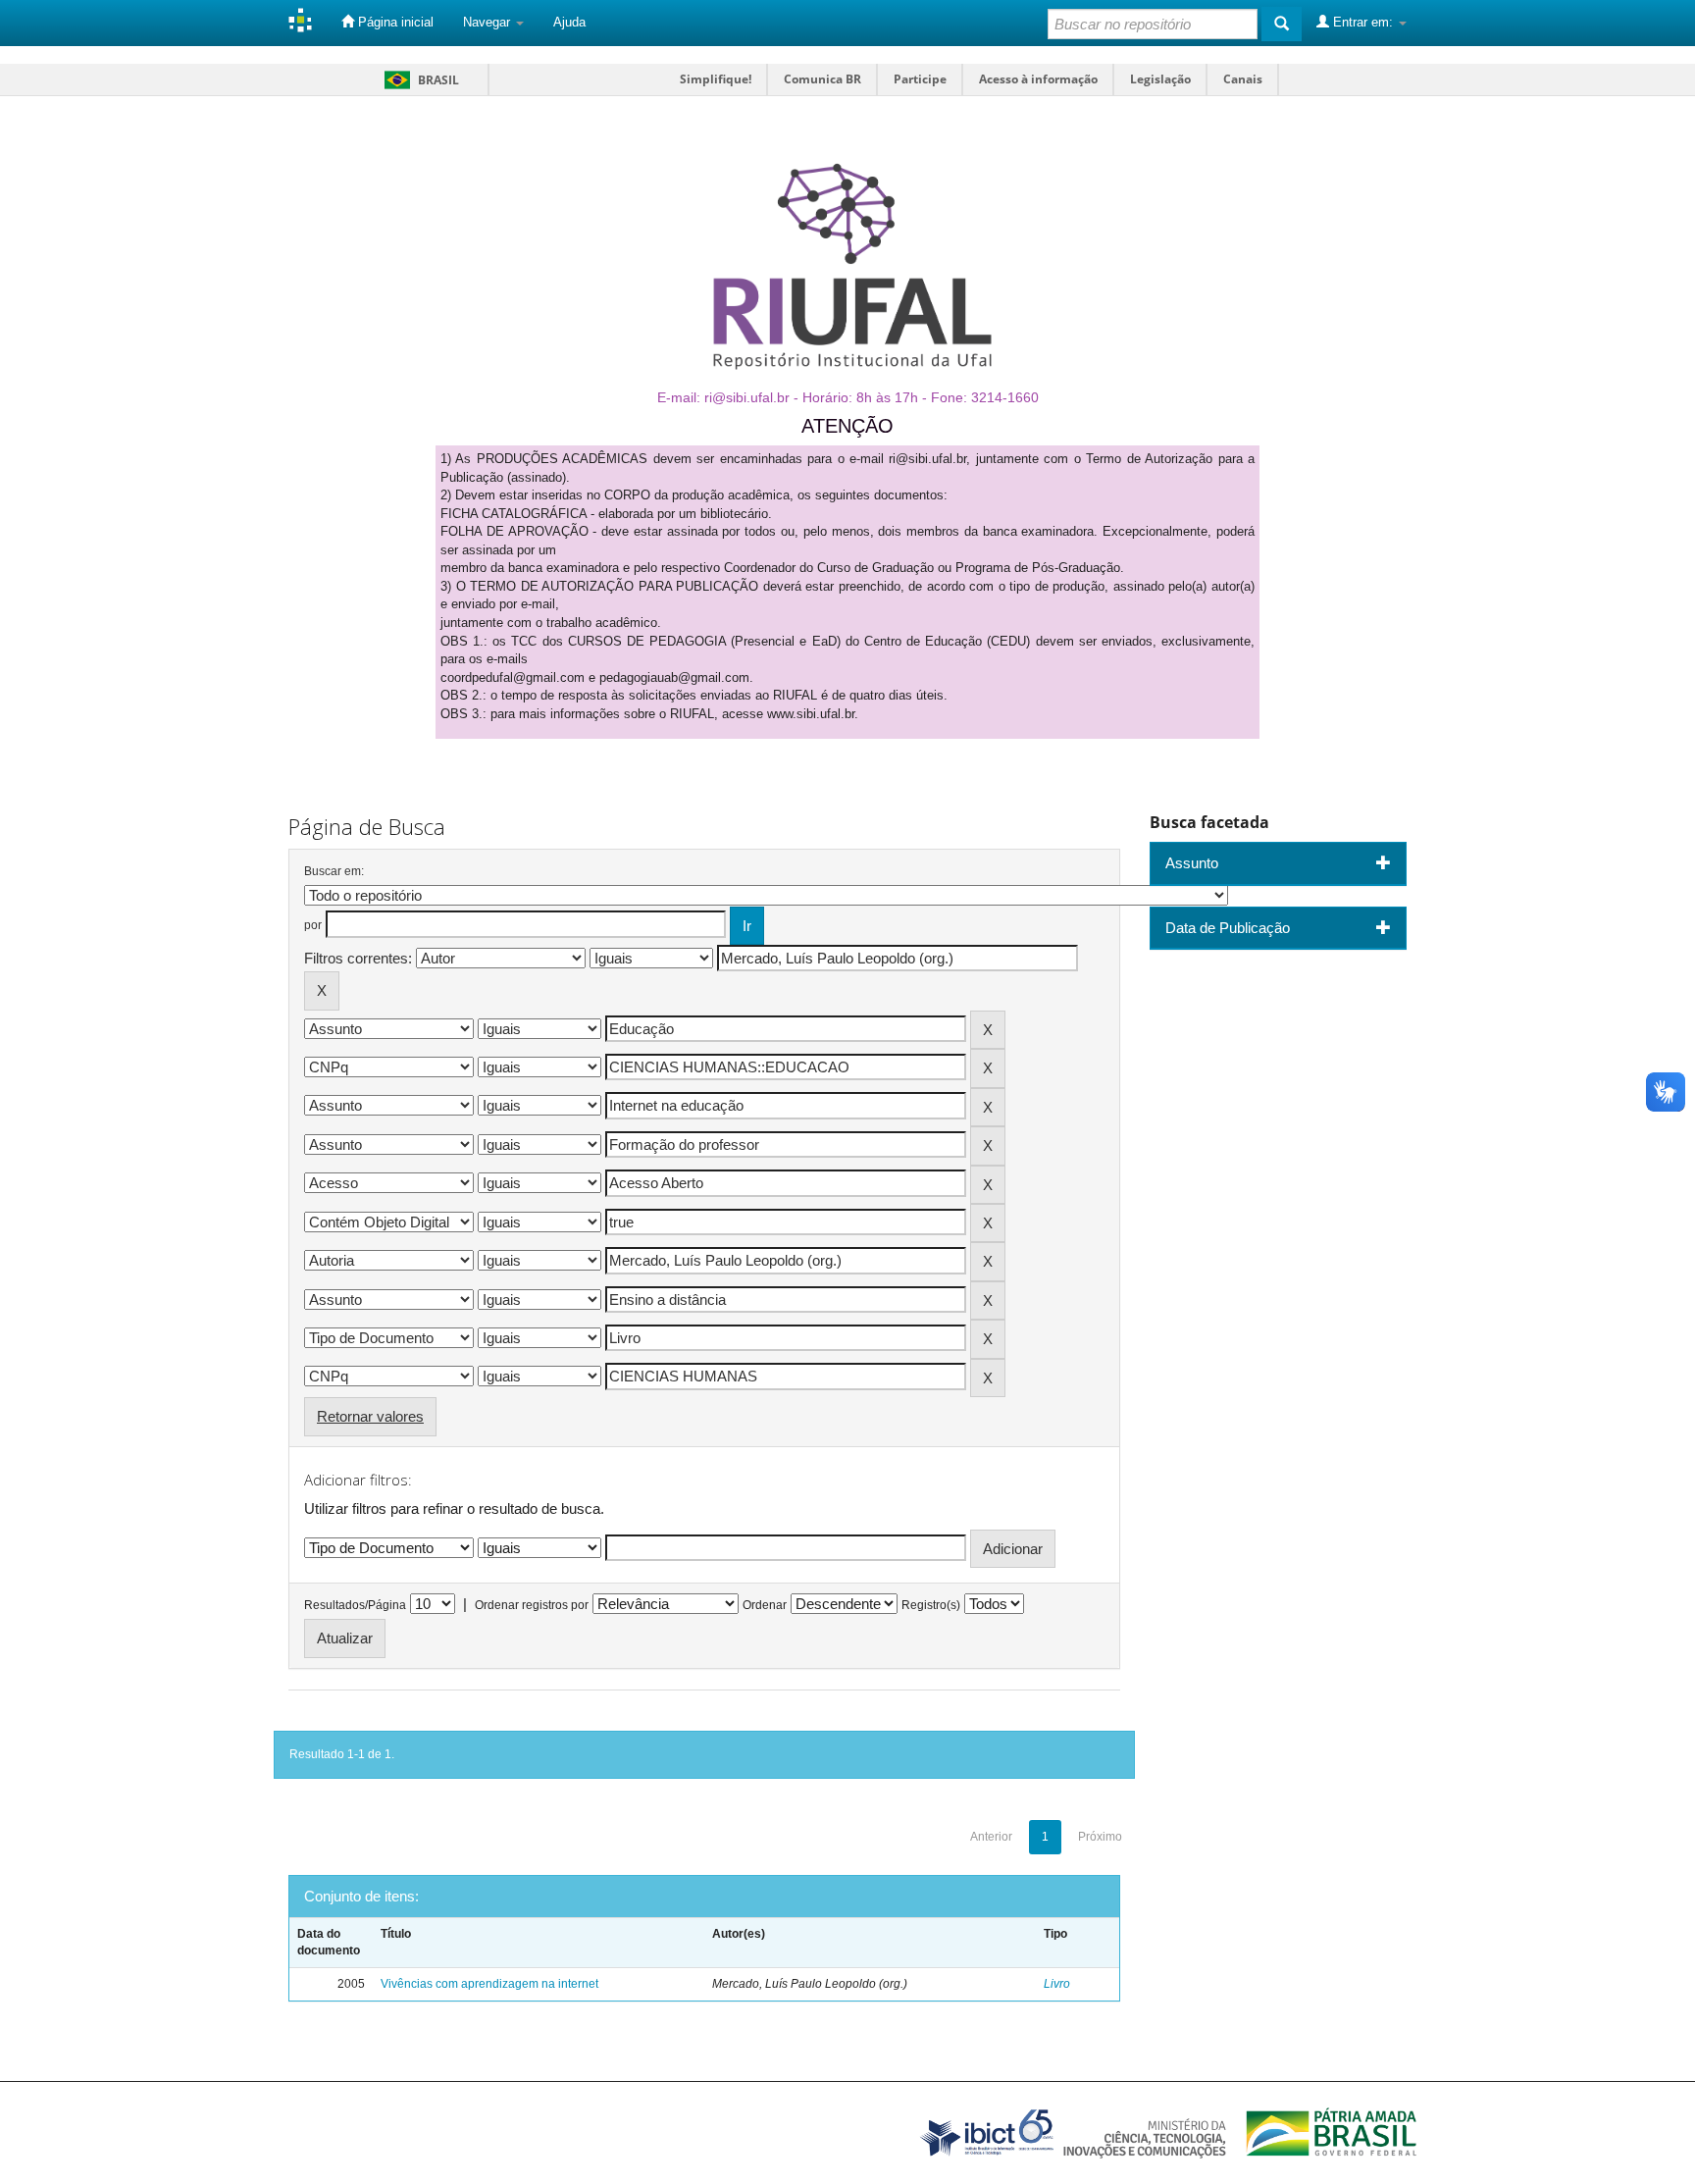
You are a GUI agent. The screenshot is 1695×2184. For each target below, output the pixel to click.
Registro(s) (931, 1605)
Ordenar (765, 1605)
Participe (920, 79)
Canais (1243, 79)
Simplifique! (716, 79)
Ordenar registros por (532, 1605)
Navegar (488, 22)
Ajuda (569, 22)
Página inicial (394, 22)
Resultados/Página (355, 1605)
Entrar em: (1363, 22)
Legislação (1160, 79)
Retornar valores (370, 1416)
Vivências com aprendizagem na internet (489, 1984)
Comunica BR (822, 79)
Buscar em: (334, 871)
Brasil (418, 80)
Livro (1057, 1984)
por (313, 925)
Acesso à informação (1038, 79)
